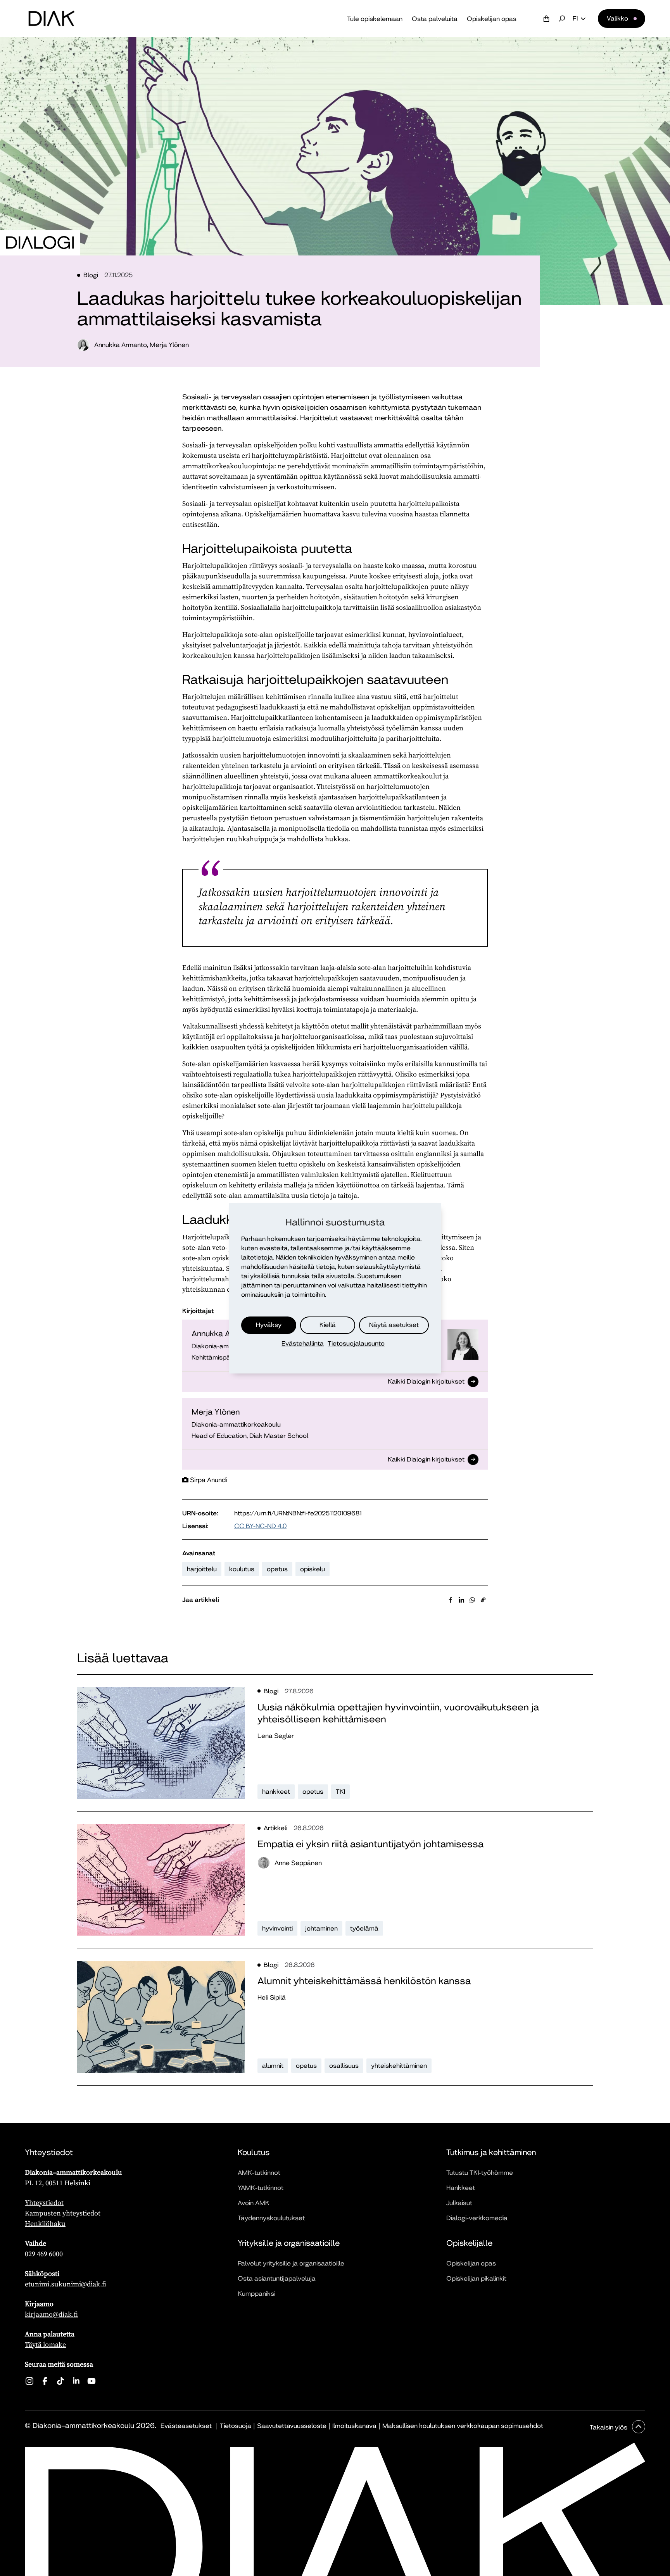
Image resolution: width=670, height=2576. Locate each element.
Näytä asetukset (394, 1325)
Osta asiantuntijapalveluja (277, 2278)
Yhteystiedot (44, 2202)
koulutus (242, 1569)
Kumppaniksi (256, 2294)
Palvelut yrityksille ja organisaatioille (291, 2263)
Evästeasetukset (186, 2426)
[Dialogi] (40, 243)
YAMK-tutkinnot (261, 2188)
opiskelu (313, 1569)
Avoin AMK (254, 2203)
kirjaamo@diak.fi (51, 2314)
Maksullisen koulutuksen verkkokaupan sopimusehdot (463, 2426)
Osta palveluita (435, 19)
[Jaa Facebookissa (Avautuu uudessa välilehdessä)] (451, 1600)
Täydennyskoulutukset (271, 2218)
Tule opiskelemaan (375, 19)
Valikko (617, 18)
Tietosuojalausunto (356, 1343)
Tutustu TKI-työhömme (480, 2173)
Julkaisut (459, 2203)
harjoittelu (202, 1569)
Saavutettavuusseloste (292, 2426)
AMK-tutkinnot (259, 2173)
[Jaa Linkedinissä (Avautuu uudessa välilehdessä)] (461, 1600)
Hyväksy (269, 1325)
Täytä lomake (45, 2344)
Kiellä (328, 1325)
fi (575, 19)
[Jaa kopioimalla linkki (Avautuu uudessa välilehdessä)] (483, 1600)
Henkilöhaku (45, 2223)
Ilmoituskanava (354, 2426)
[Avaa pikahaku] (562, 19)
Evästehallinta (303, 1343)
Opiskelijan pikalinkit (476, 2278)
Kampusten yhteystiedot (63, 2213)
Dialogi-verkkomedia (477, 2218)
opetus (277, 1569)
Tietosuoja (236, 2426)
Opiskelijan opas (492, 19)
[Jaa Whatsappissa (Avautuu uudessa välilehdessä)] (472, 1600)
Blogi (91, 275)
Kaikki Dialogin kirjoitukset (426, 1382)
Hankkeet (461, 2188)
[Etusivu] (52, 19)
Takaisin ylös (609, 2427)
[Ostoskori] (546, 19)
